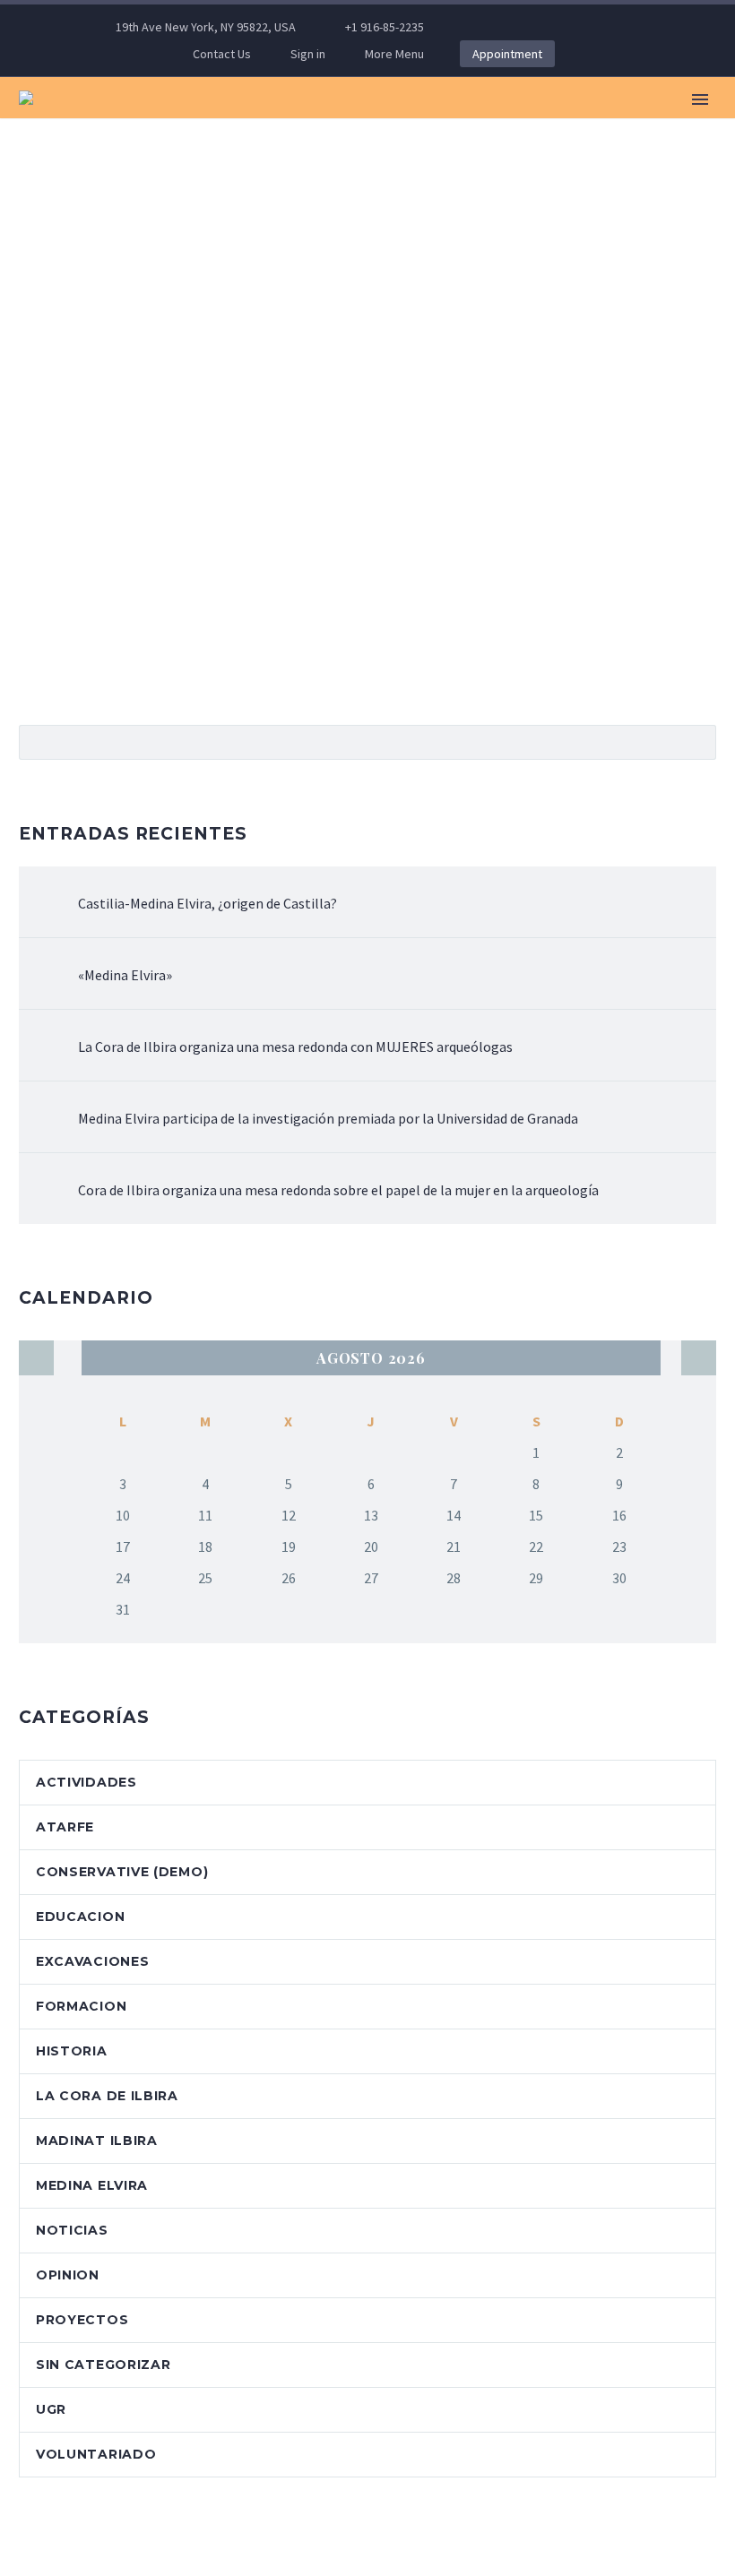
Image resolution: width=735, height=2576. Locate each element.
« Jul (36, 1358)
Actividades (86, 1782)
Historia (72, 2051)
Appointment (507, 54)
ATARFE (65, 1827)
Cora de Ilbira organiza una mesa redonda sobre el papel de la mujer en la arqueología (338, 1190)
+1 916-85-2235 (385, 27)
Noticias (72, 2230)
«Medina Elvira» (125, 975)
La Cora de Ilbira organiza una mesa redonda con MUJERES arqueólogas (295, 1047)
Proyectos (82, 2320)
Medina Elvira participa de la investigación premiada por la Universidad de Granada (328, 1118)
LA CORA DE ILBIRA (107, 2096)
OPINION (68, 2275)
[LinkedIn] (523, 27)
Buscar (697, 742)
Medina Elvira (439, 124)
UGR (51, 2409)
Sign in (308, 54)
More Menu (394, 54)
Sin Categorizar (104, 2365)
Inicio (185, 124)
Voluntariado (96, 2454)
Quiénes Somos (297, 124)
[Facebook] (496, 27)
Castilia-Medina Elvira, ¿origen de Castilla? (208, 903)
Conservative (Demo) (122, 1872)
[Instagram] (576, 27)
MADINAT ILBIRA (97, 2141)
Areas (684, 124)
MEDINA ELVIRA (92, 2185)
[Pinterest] (603, 27)
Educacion (80, 1917)
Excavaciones (576, 124)
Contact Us (222, 54)
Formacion (81, 2006)
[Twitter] (549, 27)
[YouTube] (630, 27)
